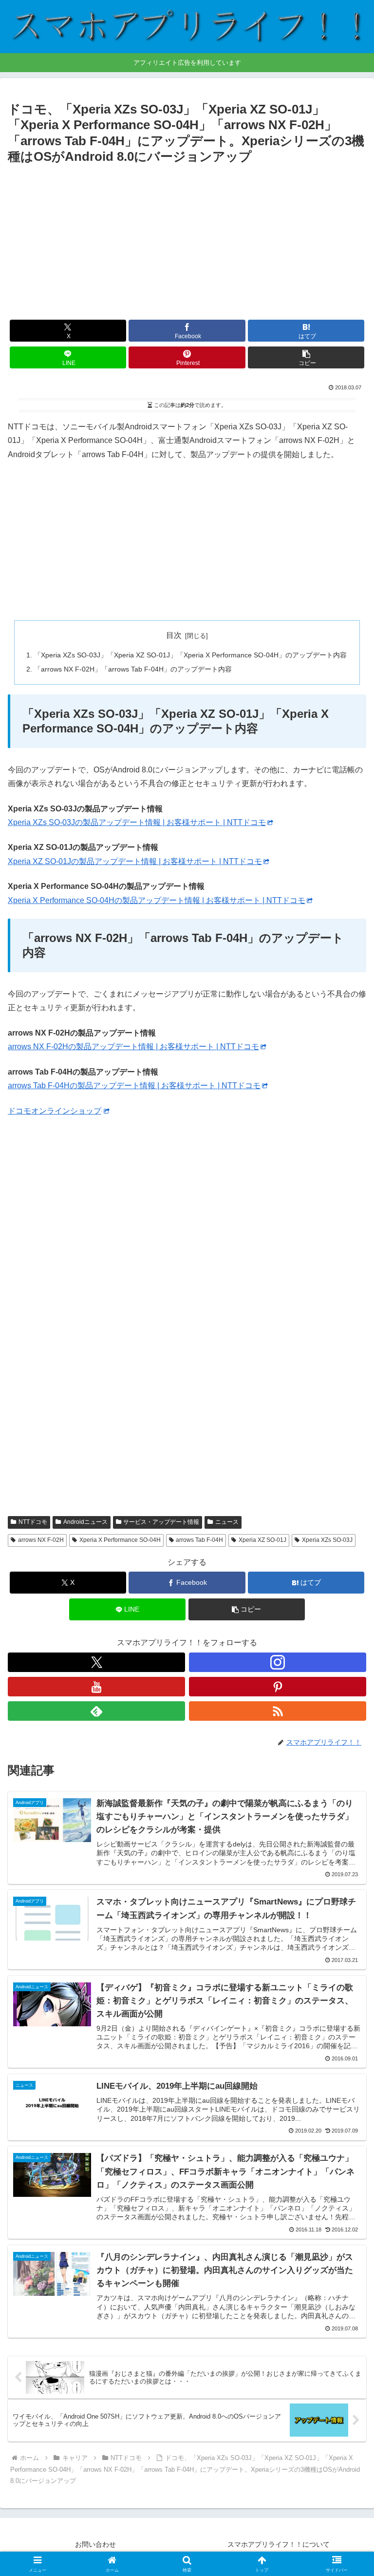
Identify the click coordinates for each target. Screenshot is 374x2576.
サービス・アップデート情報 (161, 1522)
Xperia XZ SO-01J (262, 1540)
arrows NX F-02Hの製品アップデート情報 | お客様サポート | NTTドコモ (133, 1047)
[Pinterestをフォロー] (278, 1687)
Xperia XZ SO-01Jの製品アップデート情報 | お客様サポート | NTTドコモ (135, 861)
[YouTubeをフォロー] (96, 1687)
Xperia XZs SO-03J (327, 1540)
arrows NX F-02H (41, 1540)
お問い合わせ (95, 2544)
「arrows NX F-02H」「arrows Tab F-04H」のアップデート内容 (133, 669)
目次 (174, 635)
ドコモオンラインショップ (55, 1111)
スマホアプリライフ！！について (279, 2544)
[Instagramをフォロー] (278, 1662)
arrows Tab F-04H (199, 1540)
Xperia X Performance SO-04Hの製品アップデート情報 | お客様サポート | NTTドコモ (157, 900)
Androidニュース (85, 1522)
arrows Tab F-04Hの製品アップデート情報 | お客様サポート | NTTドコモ (134, 1086)
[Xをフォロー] (96, 1662)
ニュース (227, 1522)
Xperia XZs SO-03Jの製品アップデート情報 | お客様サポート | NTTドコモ (137, 822)
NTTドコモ (33, 1522)
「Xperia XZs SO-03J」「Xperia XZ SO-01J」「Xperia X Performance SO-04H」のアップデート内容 (190, 655)
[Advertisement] (187, 241)
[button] (306, 357)
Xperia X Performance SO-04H (120, 1540)
